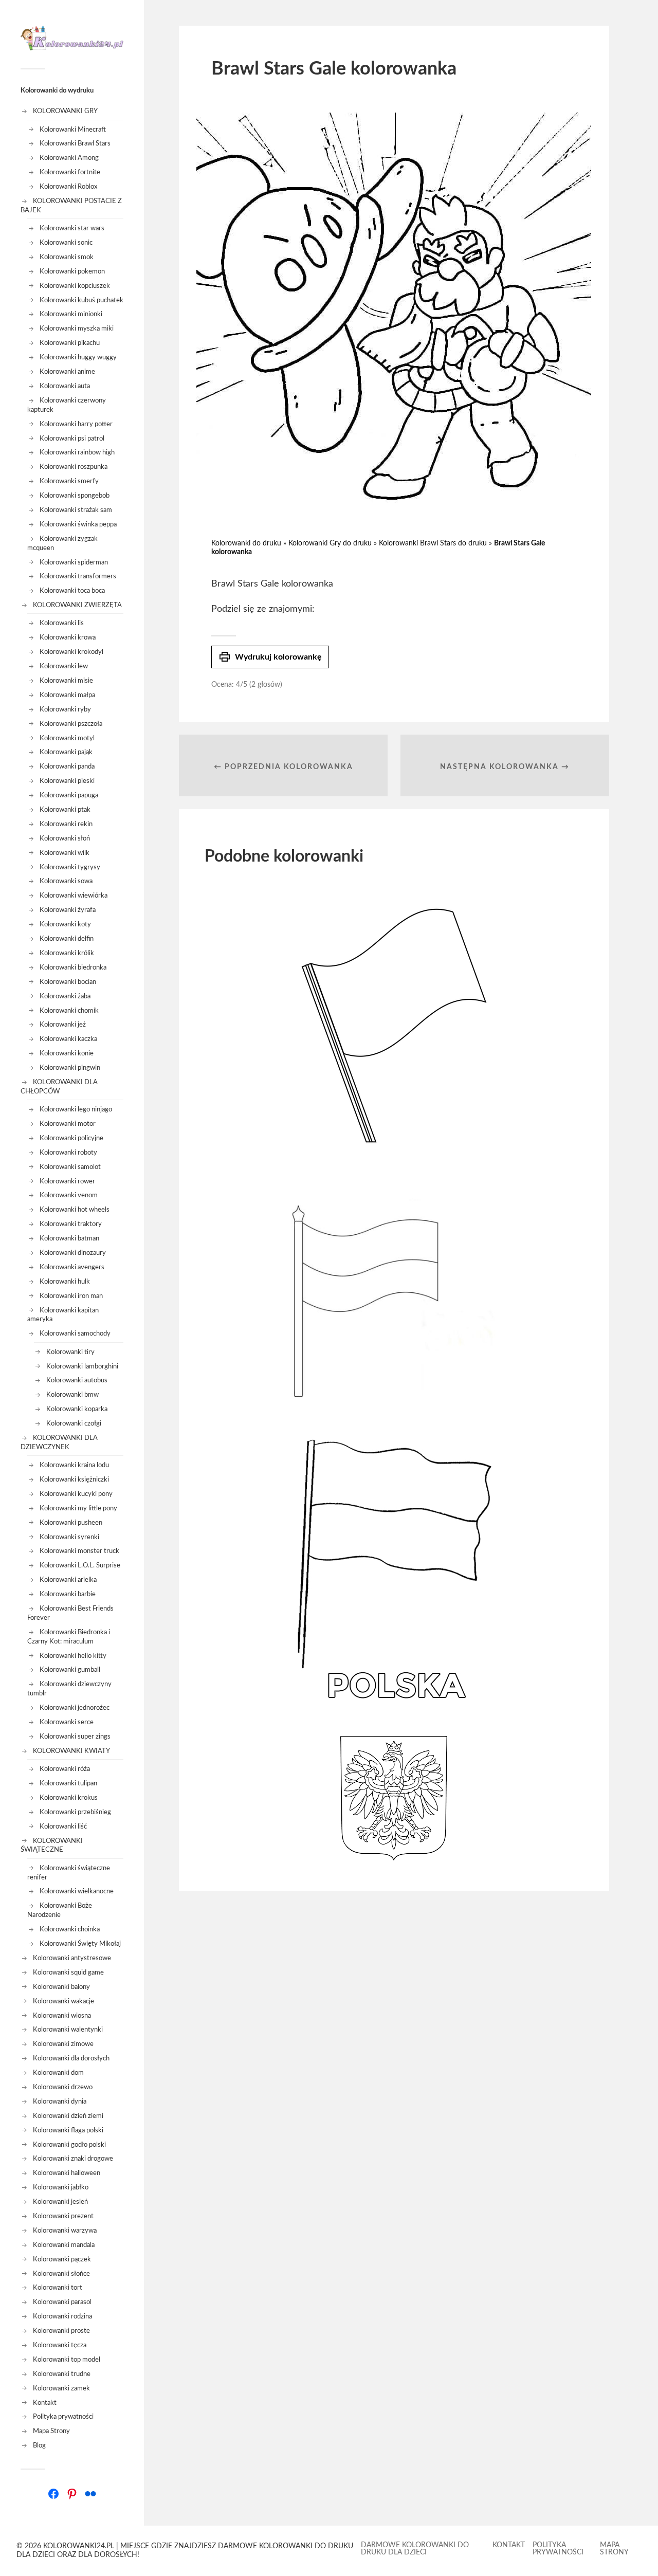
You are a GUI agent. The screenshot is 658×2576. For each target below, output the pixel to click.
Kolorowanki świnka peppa (78, 524)
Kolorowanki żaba (65, 996)
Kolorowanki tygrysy (70, 867)
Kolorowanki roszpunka (74, 467)
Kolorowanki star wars (72, 228)
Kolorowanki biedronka (73, 967)
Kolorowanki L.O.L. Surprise (80, 1565)
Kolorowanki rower (67, 1181)
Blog (39, 2445)
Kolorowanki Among (69, 158)
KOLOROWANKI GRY (65, 111)
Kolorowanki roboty (68, 1153)
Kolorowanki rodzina (62, 2316)
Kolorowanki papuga (69, 795)
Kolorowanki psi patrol (72, 439)
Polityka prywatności (63, 2417)
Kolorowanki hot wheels (75, 1210)
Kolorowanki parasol (62, 2302)
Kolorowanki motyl (67, 738)
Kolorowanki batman (69, 1238)
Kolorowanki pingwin (70, 1068)
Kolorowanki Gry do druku (330, 543)
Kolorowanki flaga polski (68, 2130)
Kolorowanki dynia (60, 2102)
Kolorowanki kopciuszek (75, 286)
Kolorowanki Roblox (68, 187)
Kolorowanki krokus (69, 1798)
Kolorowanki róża (65, 1769)
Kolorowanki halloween (67, 2173)
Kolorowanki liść (63, 1826)
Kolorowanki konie (67, 1053)
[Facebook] (53, 2494)
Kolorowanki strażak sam (76, 510)
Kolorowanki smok (67, 257)
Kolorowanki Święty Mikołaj (80, 1944)
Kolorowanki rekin (66, 824)
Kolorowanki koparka (77, 1409)
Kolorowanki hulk (65, 1282)
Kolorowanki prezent (63, 2216)
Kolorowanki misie (66, 681)
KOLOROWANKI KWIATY (71, 1751)
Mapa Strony (51, 2431)
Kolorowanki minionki (71, 314)
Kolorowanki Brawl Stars (75, 143)
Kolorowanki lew (64, 666)
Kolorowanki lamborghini (82, 1366)
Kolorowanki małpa (67, 695)
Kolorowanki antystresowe (72, 1958)
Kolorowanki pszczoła (71, 724)
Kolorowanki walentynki (68, 2030)
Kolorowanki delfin (67, 939)
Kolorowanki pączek (62, 2259)
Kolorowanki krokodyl (71, 652)
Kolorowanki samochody (75, 1333)
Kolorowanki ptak (65, 810)
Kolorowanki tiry (70, 1352)
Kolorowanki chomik (69, 1011)
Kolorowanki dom (58, 2073)
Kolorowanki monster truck (79, 1551)
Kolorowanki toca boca (72, 591)
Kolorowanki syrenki (69, 1537)
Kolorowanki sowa (66, 881)
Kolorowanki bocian (68, 982)
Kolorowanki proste (61, 2331)
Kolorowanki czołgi (74, 1423)
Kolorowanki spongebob (75, 496)
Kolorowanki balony (61, 1987)
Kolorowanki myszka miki (77, 328)
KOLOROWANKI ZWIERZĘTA (77, 605)
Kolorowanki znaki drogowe (73, 2159)
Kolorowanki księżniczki (74, 1479)
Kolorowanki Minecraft (73, 130)
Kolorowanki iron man (71, 1296)
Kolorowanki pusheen (71, 1523)
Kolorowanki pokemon (72, 271)
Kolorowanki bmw (72, 1395)
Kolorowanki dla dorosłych (71, 2058)
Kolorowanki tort (58, 2288)
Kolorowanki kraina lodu (74, 1465)
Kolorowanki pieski (67, 781)
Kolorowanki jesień (60, 2202)
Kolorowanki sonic (66, 243)
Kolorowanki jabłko (61, 2187)
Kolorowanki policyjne (71, 1138)
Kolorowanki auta (65, 386)
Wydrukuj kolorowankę (270, 657)
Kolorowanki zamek (61, 2388)
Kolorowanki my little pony (78, 1508)
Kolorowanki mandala (64, 2245)
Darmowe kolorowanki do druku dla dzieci (415, 2549)
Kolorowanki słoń (65, 838)
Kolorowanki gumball (70, 1670)
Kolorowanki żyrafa (68, 910)
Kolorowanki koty (65, 924)
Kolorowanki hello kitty (73, 1656)
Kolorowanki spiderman (74, 562)
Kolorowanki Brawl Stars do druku (433, 543)
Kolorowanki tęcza (60, 2345)
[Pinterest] (72, 2494)
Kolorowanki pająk (66, 752)
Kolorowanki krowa (68, 637)
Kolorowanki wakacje (63, 2001)
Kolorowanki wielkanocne (77, 1891)
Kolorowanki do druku (246, 543)
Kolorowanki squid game (68, 1972)
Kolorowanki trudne (62, 2374)
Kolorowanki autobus (77, 1380)
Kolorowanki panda (67, 766)
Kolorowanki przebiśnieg (75, 1812)
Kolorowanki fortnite (70, 172)
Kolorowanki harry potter (76, 424)
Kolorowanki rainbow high (77, 452)
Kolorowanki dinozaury (73, 1253)
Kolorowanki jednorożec (75, 1708)
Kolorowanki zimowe (63, 2044)
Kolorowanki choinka (70, 1929)
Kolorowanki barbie (68, 1594)
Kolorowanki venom (69, 1195)
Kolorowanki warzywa (65, 2231)
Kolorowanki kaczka (68, 1039)
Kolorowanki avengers (72, 1267)
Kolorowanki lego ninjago (76, 1109)
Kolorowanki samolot (70, 1167)
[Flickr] (90, 2494)
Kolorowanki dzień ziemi (68, 2116)
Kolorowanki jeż (63, 1025)
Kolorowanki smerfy (69, 481)
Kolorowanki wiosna (62, 2016)
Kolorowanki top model (67, 2360)
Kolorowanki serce (67, 1722)
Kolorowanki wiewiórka (74, 896)
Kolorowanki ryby (65, 709)
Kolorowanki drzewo (63, 2087)
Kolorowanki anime (67, 372)
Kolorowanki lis (62, 623)
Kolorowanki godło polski (69, 2145)
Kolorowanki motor (68, 1124)
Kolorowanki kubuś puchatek (81, 300)
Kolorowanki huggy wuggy (78, 357)
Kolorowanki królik (67, 953)
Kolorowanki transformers (78, 576)
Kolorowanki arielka (68, 1580)
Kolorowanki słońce (61, 2274)
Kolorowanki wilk (65, 853)
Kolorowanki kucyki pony (76, 1494)
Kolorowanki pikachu (70, 343)
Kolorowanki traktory (71, 1224)
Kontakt (45, 2403)
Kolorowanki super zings (75, 1737)
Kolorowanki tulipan (68, 1783)
